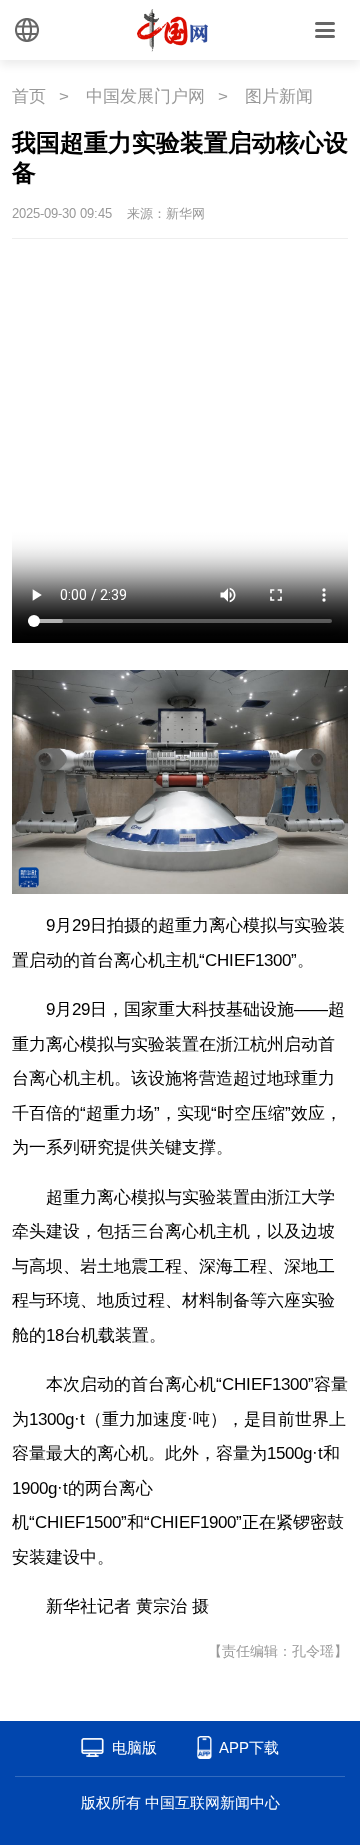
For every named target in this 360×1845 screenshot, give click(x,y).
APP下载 (249, 1747)
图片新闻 (279, 96)
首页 (29, 96)
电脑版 (134, 1747)
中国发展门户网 (145, 96)
